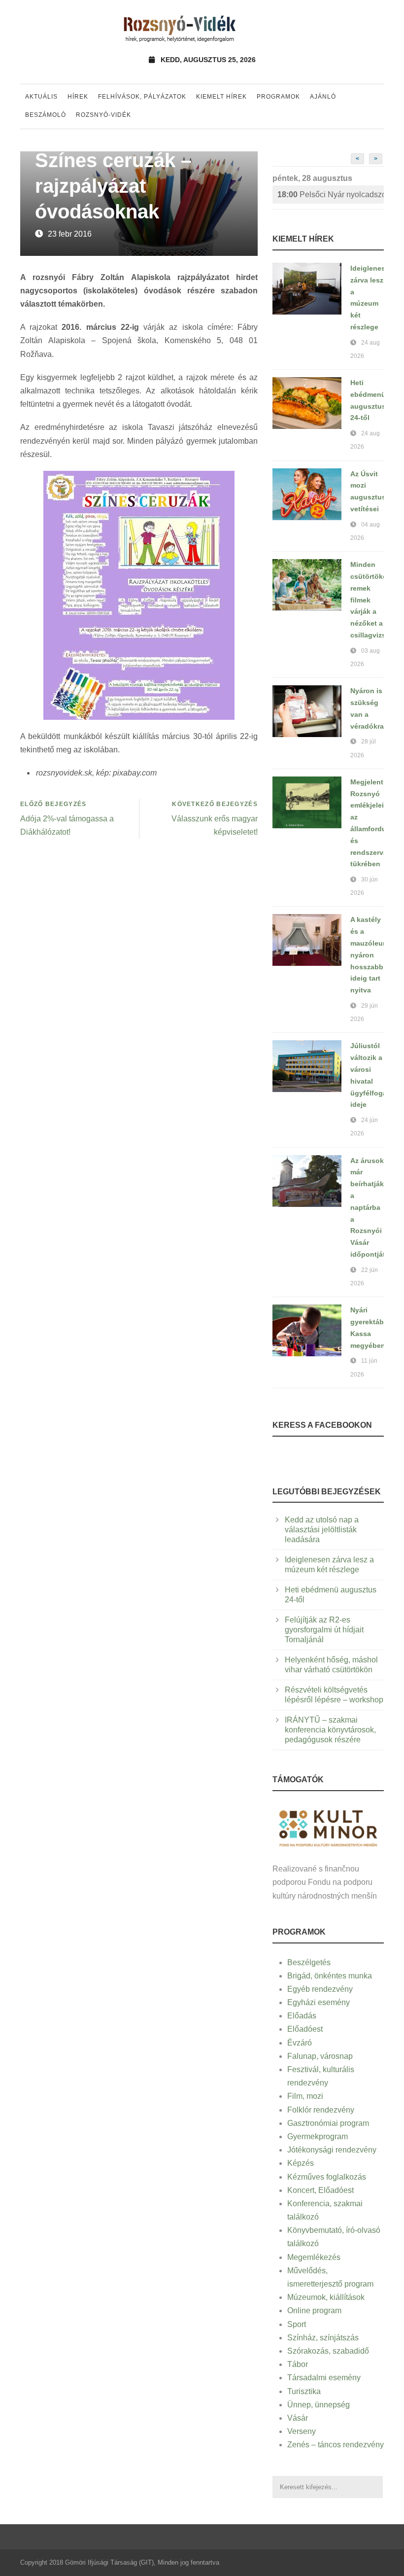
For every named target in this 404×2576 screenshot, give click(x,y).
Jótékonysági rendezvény (332, 2150)
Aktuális (41, 97)
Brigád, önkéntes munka (330, 1976)
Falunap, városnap (320, 2056)
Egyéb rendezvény (320, 1989)
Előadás (302, 2016)
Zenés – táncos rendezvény (336, 2445)
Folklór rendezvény (321, 2110)
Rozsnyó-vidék (103, 115)
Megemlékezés (314, 2257)
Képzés (301, 2163)
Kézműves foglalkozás (327, 2177)
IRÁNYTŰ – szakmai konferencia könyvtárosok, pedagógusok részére (330, 1730)
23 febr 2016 (70, 234)
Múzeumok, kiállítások (326, 2297)
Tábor (298, 2364)
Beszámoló (46, 115)
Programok (278, 97)
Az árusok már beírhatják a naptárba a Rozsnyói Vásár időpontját (368, 1207)
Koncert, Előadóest (320, 2190)
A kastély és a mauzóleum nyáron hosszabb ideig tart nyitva (370, 955)
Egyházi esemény (319, 2002)
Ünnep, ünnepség (319, 2405)
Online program (314, 2311)
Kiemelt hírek (221, 97)
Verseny (302, 2431)
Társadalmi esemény (324, 2378)
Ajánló (323, 97)
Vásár (298, 2418)
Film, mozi (305, 2096)
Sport (297, 2324)
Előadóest (305, 2029)
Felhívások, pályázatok (142, 97)
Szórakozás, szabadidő (328, 2351)
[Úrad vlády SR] (328, 1827)
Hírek (78, 97)
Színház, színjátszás (323, 2338)
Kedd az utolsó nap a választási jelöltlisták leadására (322, 1530)
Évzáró (300, 2043)
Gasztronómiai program (328, 2123)
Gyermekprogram (318, 2136)
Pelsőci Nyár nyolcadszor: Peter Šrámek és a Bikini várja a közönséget (331, 194)
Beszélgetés (309, 1962)
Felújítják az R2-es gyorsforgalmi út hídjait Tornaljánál (324, 1630)
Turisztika (304, 2391)
